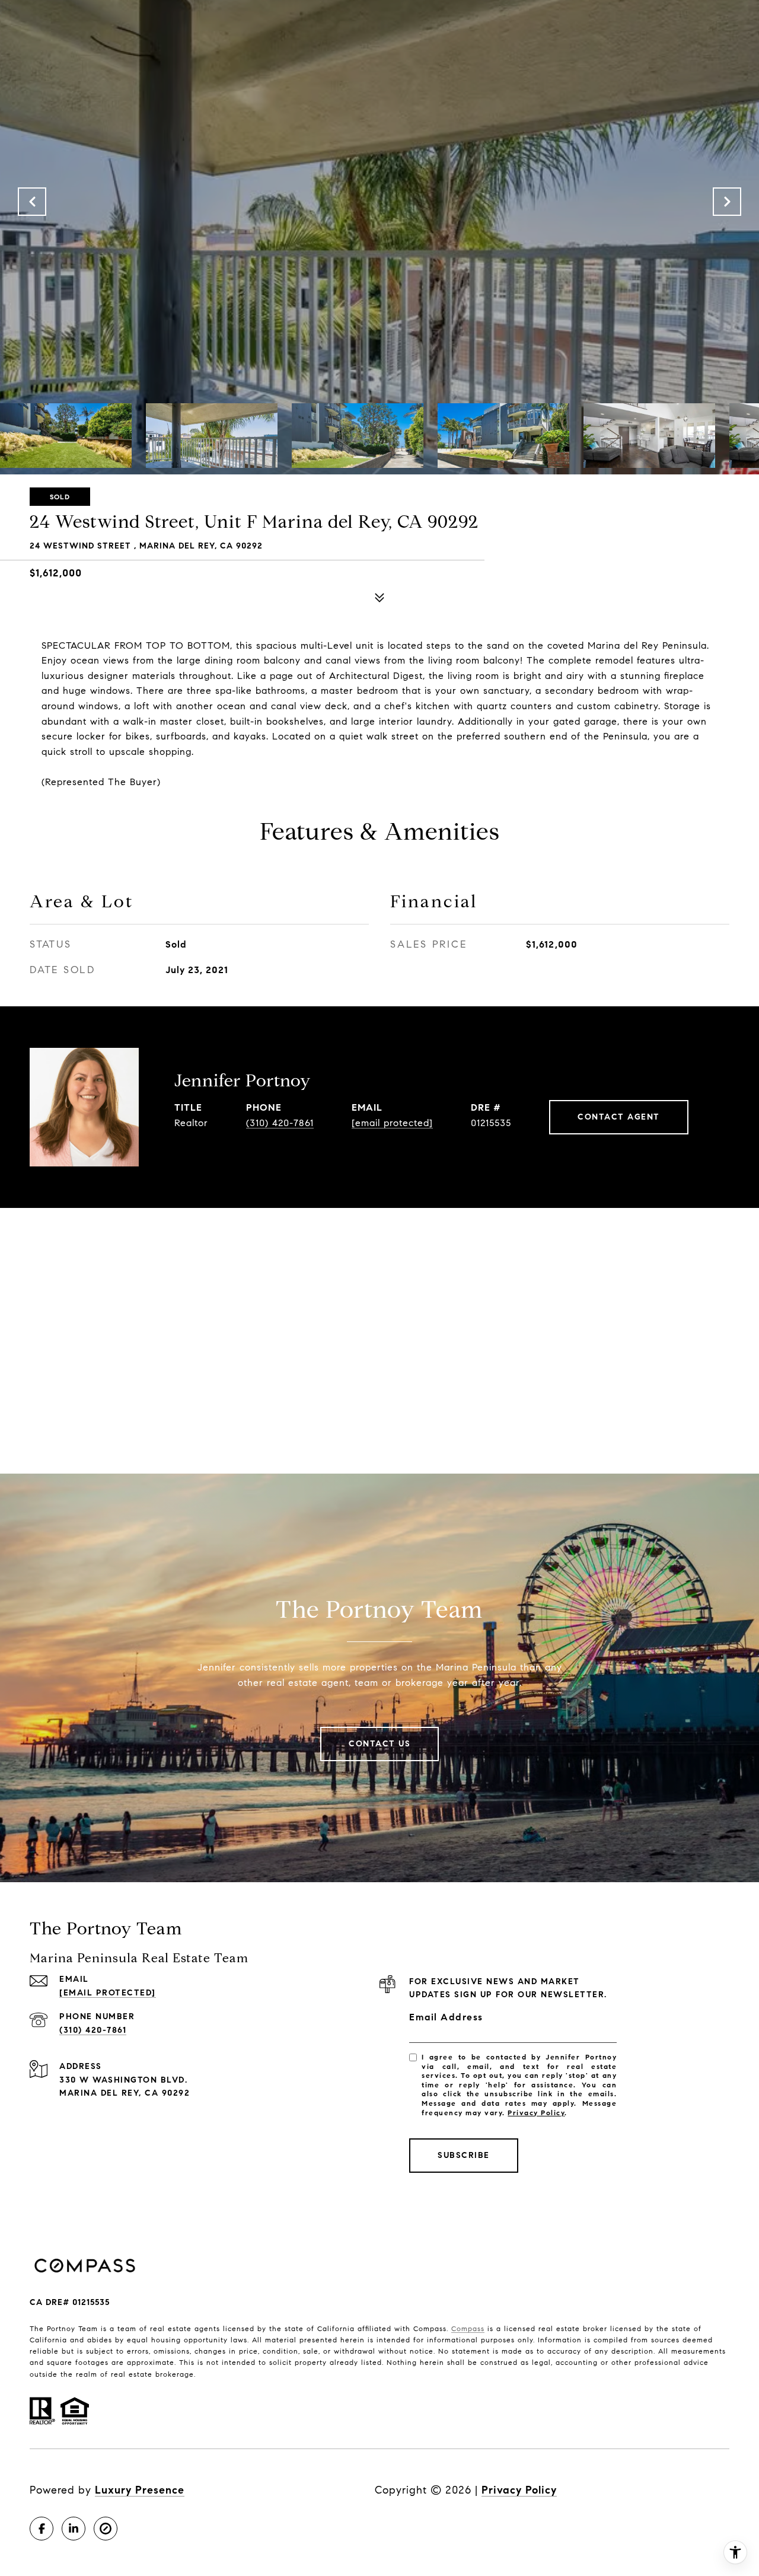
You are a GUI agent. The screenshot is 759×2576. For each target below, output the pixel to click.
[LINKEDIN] (74, 2529)
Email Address (446, 2017)
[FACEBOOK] (42, 2529)
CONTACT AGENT (619, 1117)
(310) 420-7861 (280, 1123)
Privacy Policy (536, 2113)
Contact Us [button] (379, 1744)
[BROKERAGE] (106, 2529)
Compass (468, 2328)
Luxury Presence (140, 2490)
